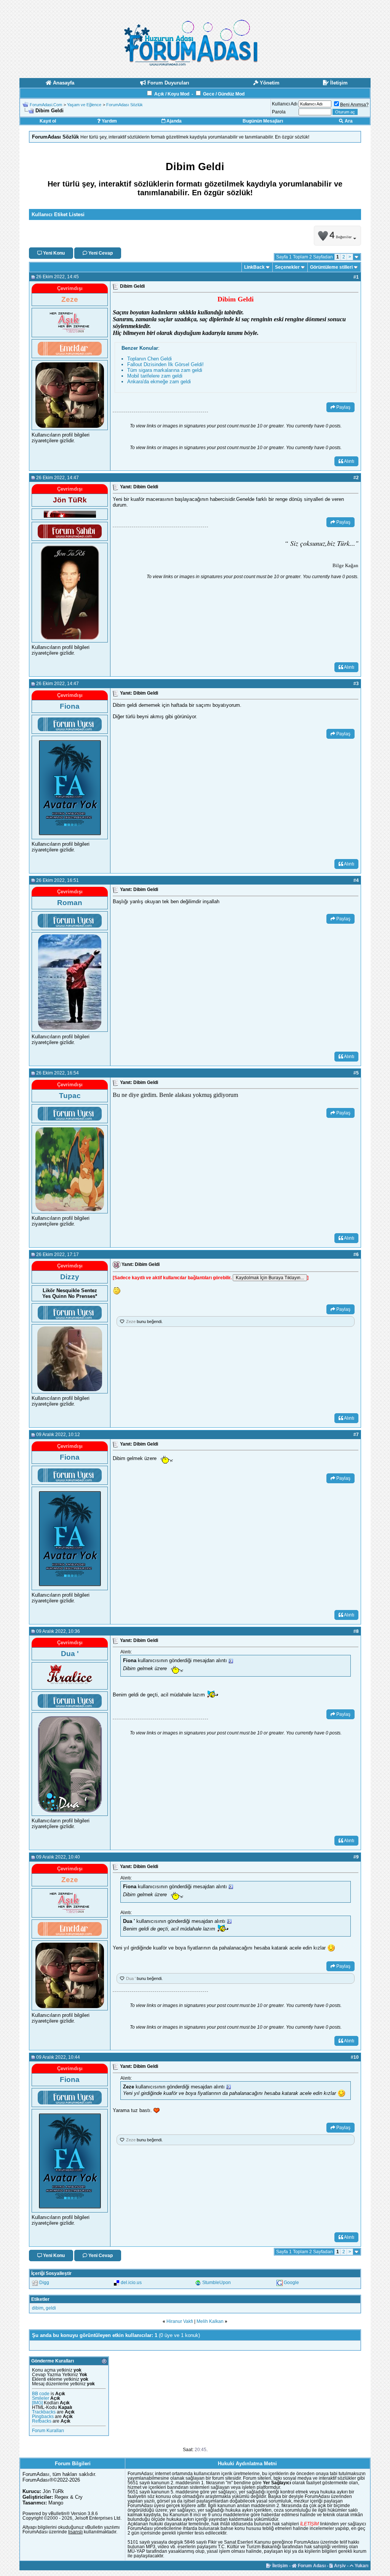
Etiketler (40, 2299)
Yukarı (361, 2566)
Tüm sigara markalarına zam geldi (165, 370)
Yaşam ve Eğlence (84, 105)
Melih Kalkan (210, 2321)
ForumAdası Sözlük (125, 105)
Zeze (131, 1321)
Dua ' (131, 1978)
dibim (38, 2308)
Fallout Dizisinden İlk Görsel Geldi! (165, 364)
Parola (279, 112)
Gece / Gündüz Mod (224, 94)
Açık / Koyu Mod (172, 94)
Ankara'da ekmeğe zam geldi (159, 382)
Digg (44, 2283)
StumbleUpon (217, 2283)
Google (291, 2283)
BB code (41, 2394)
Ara (348, 121)
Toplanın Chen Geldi (149, 359)
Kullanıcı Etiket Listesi (58, 214)
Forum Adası (311, 2566)
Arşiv (339, 2566)
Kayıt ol (48, 121)
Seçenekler (287, 267)
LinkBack (254, 267)
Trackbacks (44, 2412)
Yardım (109, 121)
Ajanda (173, 121)
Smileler (41, 2398)
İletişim (280, 2566)
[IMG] (37, 2403)
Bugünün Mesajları (263, 121)
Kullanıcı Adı (285, 104)
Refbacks (42, 2421)
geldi (51, 2308)
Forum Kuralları (48, 2431)
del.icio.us (131, 2283)
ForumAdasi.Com (46, 105)
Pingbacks (43, 2417)
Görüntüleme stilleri (331, 267)
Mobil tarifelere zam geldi (155, 376)
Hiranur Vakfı (180, 2321)
